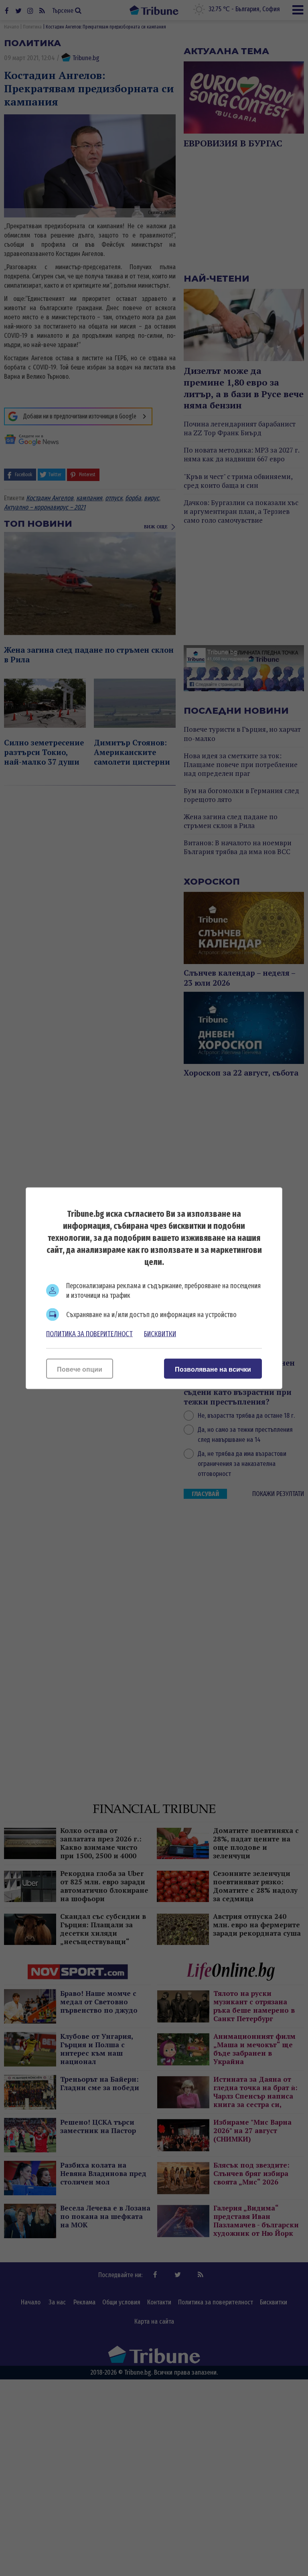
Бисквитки (160, 1334)
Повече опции (80, 1369)
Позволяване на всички (213, 1369)
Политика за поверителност (89, 1334)
